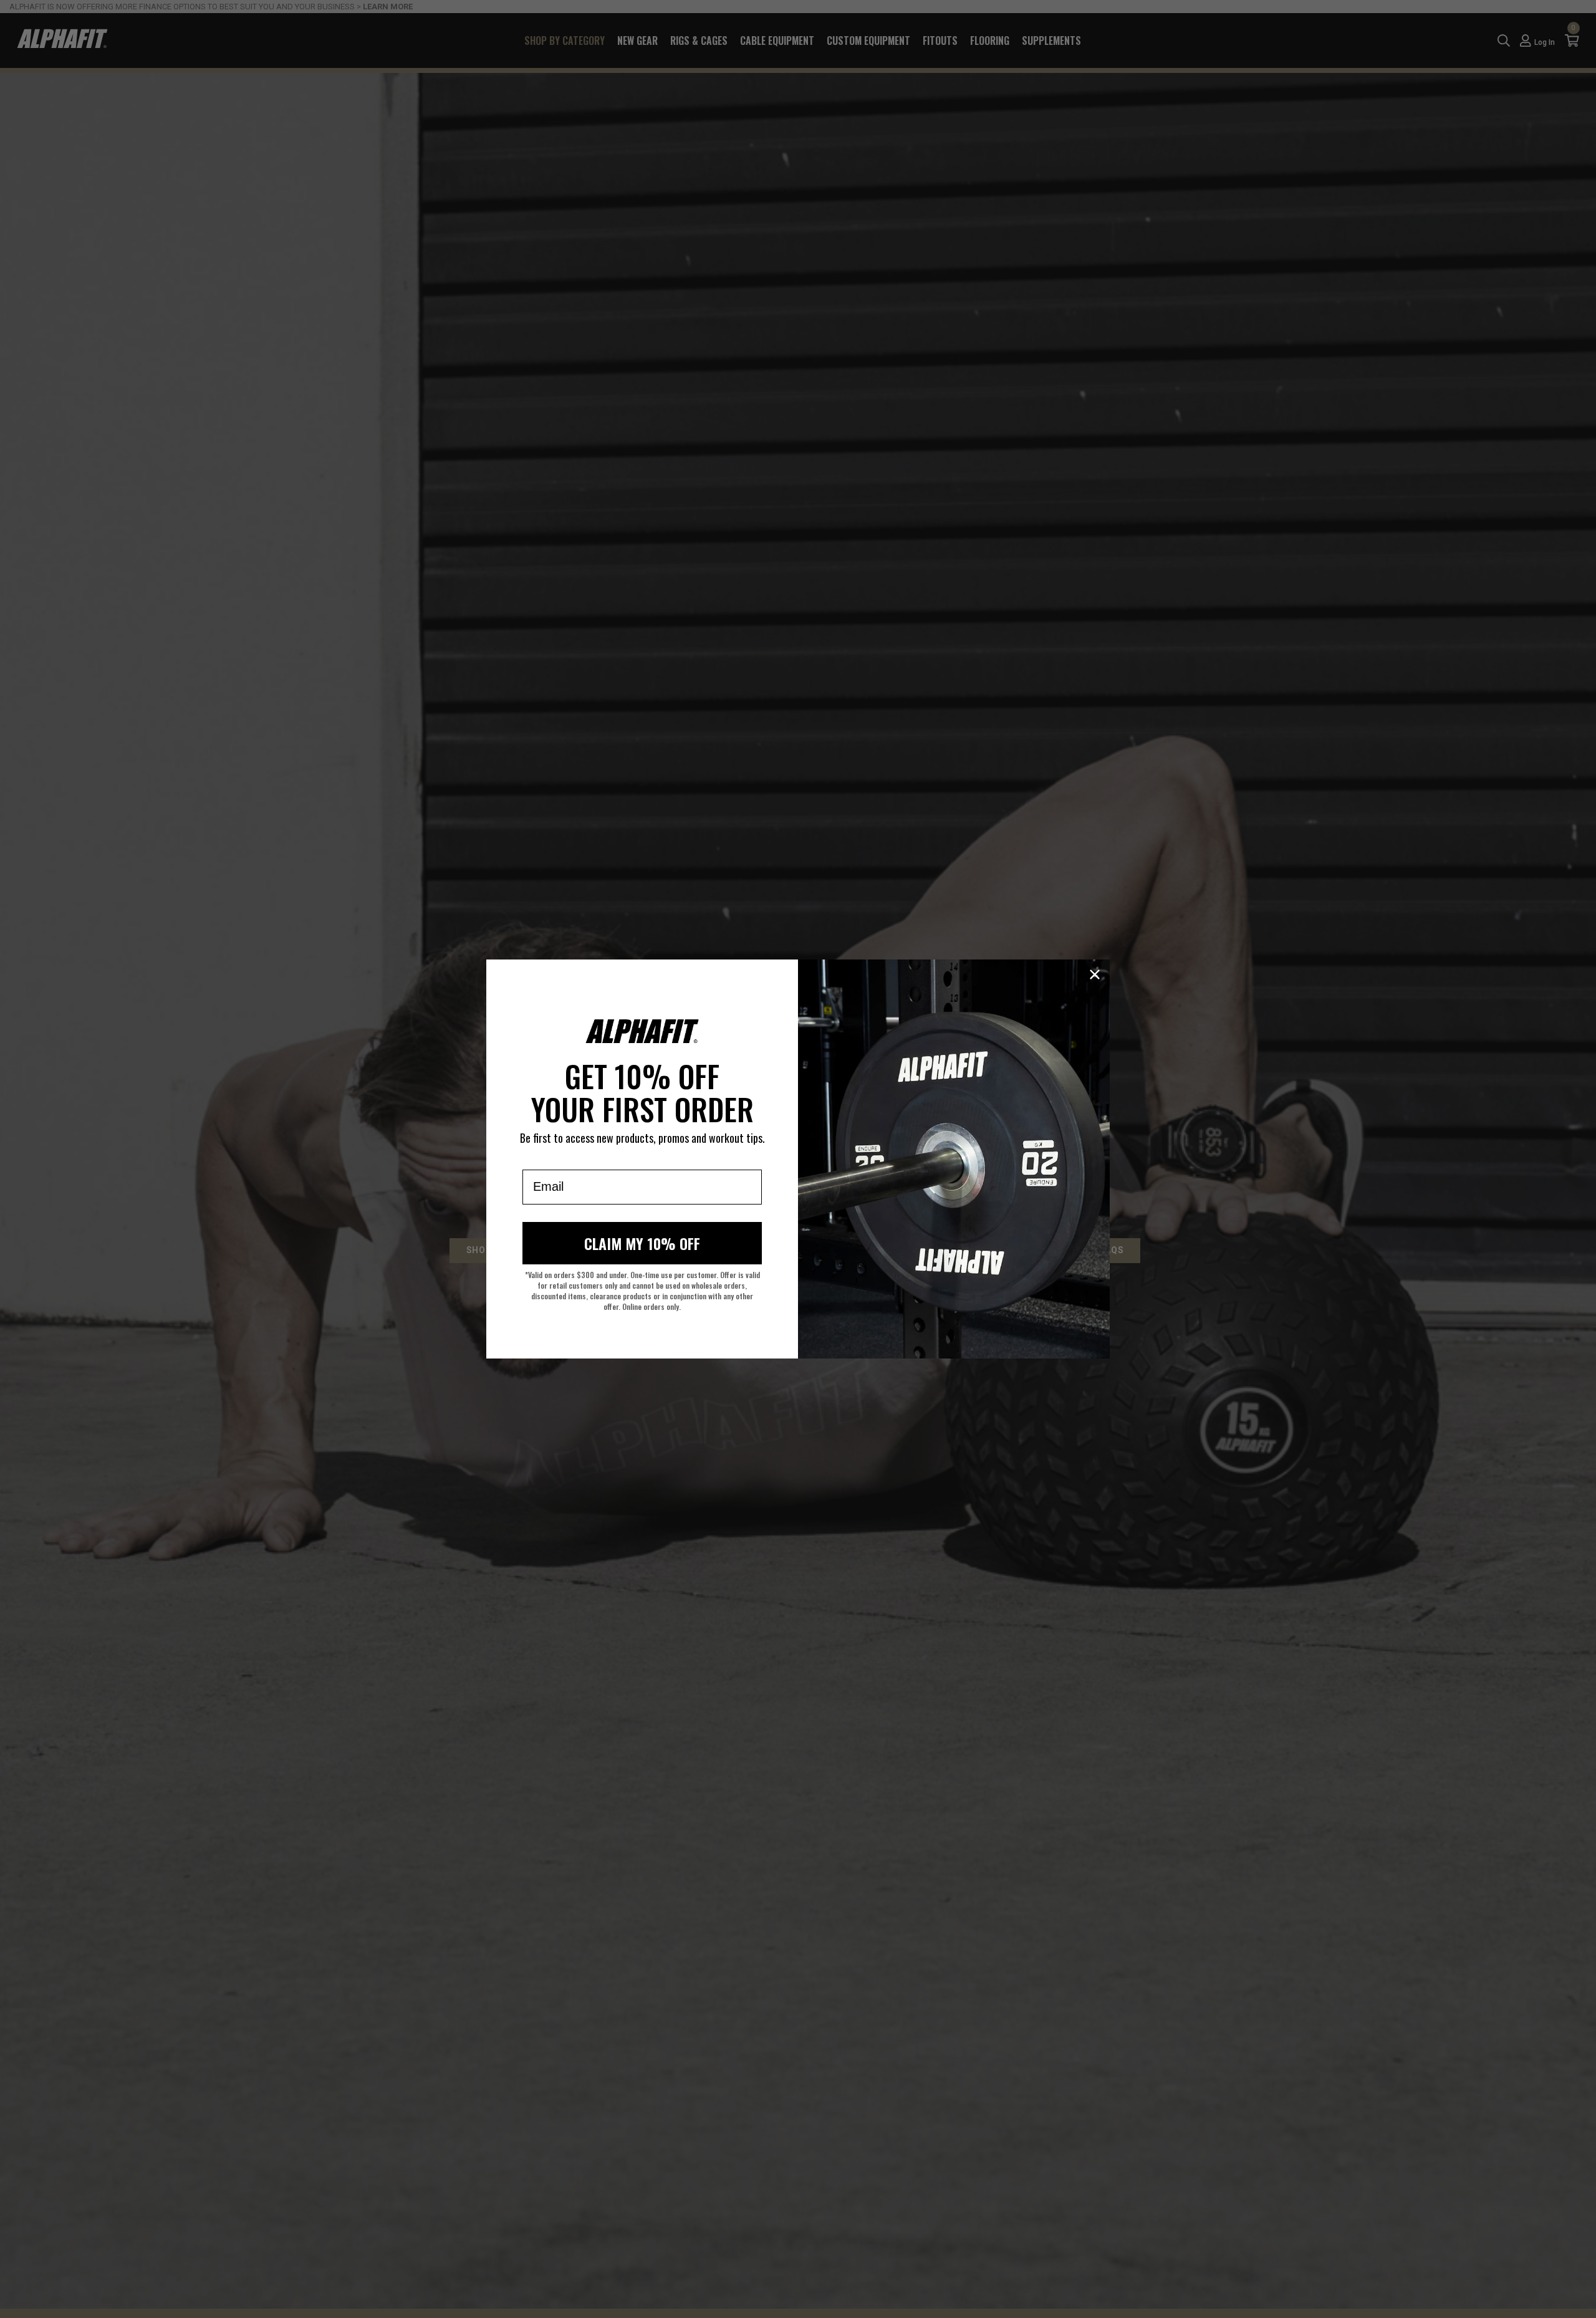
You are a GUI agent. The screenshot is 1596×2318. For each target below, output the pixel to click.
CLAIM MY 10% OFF (642, 1243)
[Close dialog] (1095, 974)
